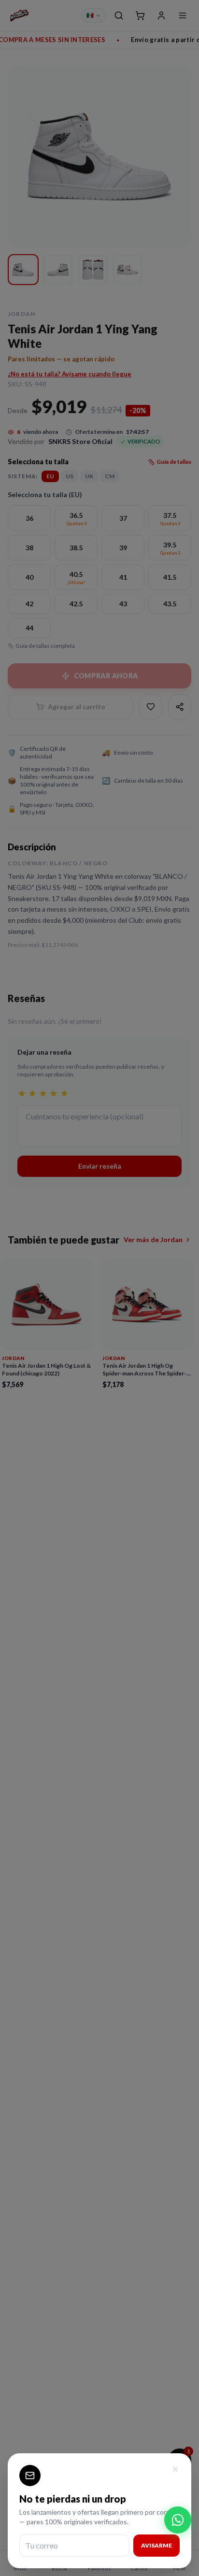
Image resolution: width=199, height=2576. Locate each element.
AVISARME (156, 2545)
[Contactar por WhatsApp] (178, 2520)
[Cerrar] (175, 2469)
